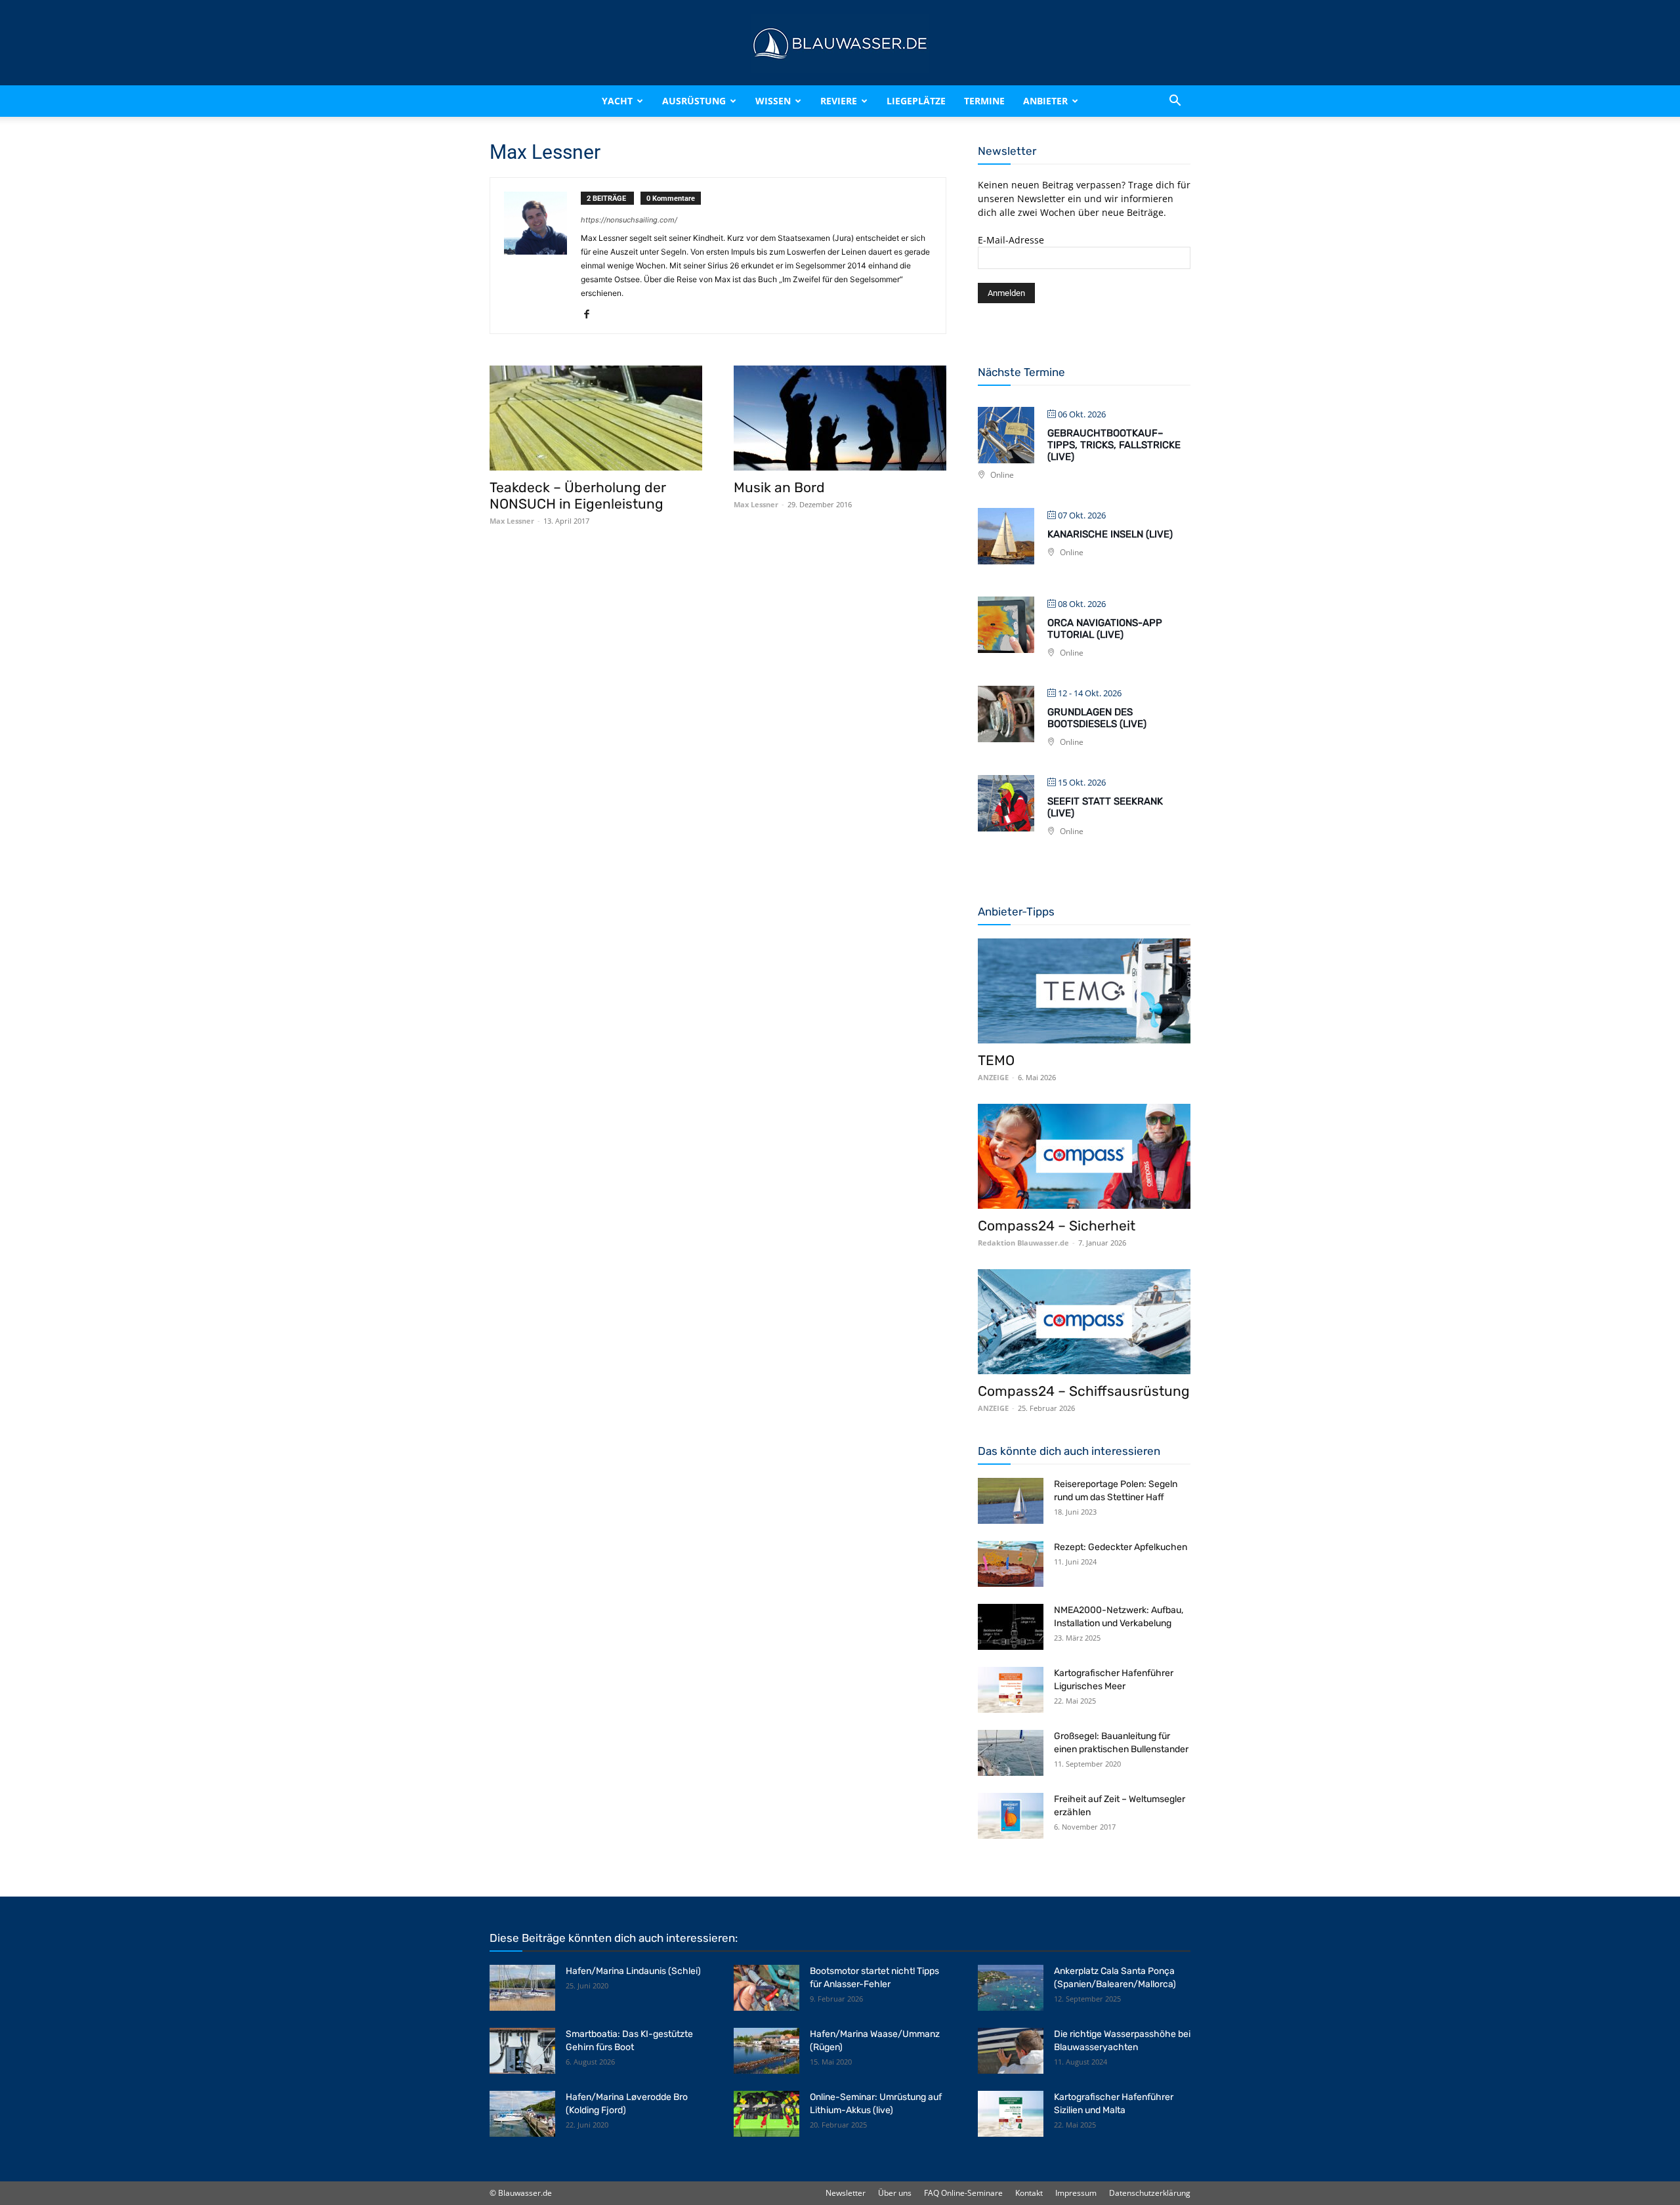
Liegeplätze (916, 101)
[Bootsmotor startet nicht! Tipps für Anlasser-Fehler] (766, 1988)
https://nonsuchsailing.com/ (629, 220)
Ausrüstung (694, 101)
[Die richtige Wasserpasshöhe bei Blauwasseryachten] (1011, 2051)
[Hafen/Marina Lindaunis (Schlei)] (522, 1988)
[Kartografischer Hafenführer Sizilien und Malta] (1011, 2114)
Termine (984, 101)
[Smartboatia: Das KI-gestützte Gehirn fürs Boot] (522, 2051)
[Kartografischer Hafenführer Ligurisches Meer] (1011, 1690)
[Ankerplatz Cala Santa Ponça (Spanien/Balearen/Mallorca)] (1011, 1988)
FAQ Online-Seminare (963, 2193)
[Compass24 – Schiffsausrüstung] (1084, 1322)
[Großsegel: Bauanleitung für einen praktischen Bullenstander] (1011, 1753)
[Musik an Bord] (840, 418)
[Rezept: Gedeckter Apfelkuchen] (1011, 1564)
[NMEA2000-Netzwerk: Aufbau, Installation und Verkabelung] (1011, 1627)
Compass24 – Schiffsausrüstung (1084, 1391)
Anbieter (1045, 101)
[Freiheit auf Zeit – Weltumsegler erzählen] (1011, 1816)
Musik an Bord (779, 487)
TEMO (996, 1060)
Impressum (1076, 2193)
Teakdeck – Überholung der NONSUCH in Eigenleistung (578, 495)
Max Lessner (512, 521)
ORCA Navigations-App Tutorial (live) (1105, 629)
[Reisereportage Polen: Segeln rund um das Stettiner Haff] (1011, 1501)
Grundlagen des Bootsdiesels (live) (1097, 718)
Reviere (839, 101)
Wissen (773, 101)
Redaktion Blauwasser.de (1023, 1243)
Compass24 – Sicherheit (1057, 1226)
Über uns (895, 2193)
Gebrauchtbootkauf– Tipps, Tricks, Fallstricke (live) (1114, 445)
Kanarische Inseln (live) (1110, 534)
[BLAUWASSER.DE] (840, 43)
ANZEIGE (993, 1077)
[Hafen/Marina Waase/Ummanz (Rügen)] (766, 2051)
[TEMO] (1084, 991)
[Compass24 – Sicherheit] (1084, 1156)
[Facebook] (592, 315)
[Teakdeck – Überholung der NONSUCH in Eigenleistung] (596, 418)
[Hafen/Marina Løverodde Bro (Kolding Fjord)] (522, 2114)
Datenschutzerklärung (1150, 2193)
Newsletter (846, 2193)
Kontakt (1029, 2193)
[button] (1175, 101)
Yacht (617, 101)
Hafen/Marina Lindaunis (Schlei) (633, 1971)
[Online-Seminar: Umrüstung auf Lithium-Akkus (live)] (766, 2114)
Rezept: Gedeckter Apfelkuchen (1121, 1547)
